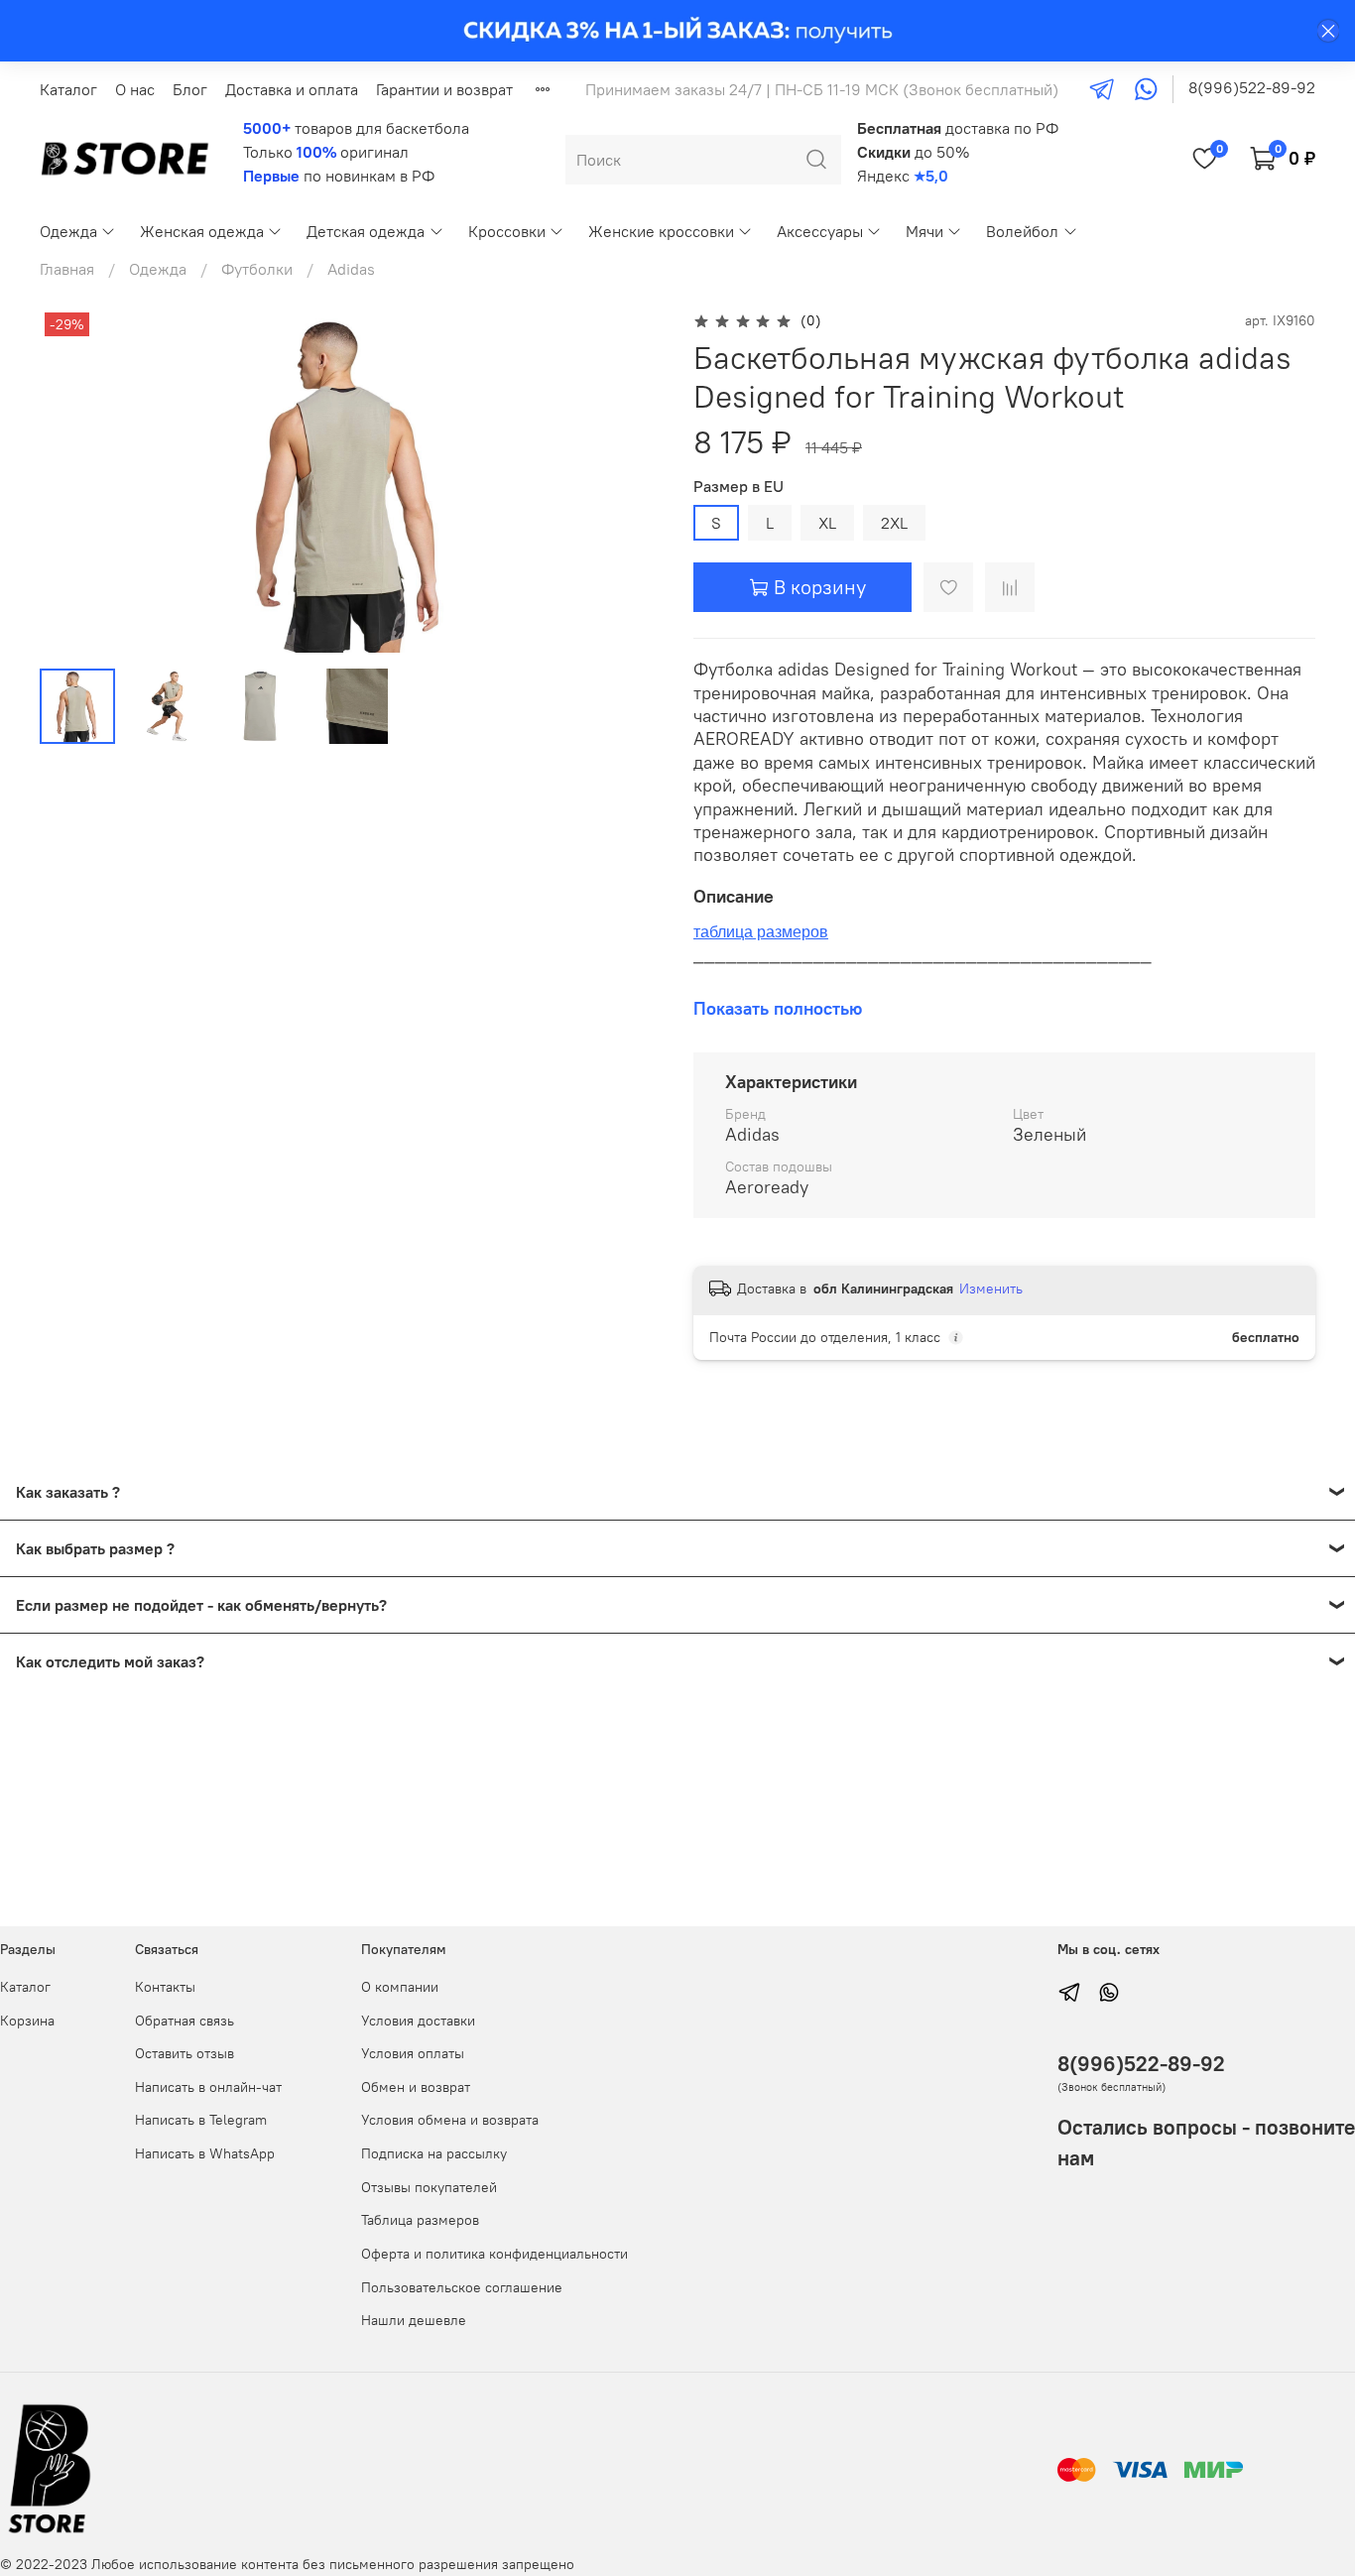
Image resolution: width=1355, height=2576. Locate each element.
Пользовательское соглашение (462, 2287)
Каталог (68, 89)
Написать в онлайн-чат (208, 2087)
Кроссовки (507, 231)
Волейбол (1022, 231)
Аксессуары (820, 231)
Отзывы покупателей (429, 2187)
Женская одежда (202, 231)
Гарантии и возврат (444, 89)
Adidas (351, 269)
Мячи (924, 231)
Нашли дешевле (414, 2320)
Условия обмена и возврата (450, 2120)
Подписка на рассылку (434, 2153)
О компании (400, 1987)
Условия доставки (418, 2021)
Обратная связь (185, 2021)
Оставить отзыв (185, 2053)
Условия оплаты (413, 2053)
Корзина (27, 2021)
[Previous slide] (71, 480)
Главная (67, 269)
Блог (190, 89)
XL (827, 523)
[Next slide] (630, 480)
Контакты (165, 1987)
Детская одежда (366, 231)
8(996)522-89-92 (1252, 87)
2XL (894, 523)
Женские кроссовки (661, 231)
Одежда (68, 231)
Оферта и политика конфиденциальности (494, 2254)
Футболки (257, 269)
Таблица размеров (420, 2220)
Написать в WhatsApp (205, 2153)
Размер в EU (739, 487)
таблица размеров (761, 932)
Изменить (991, 1288)
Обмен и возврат (416, 2087)
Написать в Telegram (201, 2120)
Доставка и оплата (292, 89)
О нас (135, 89)
